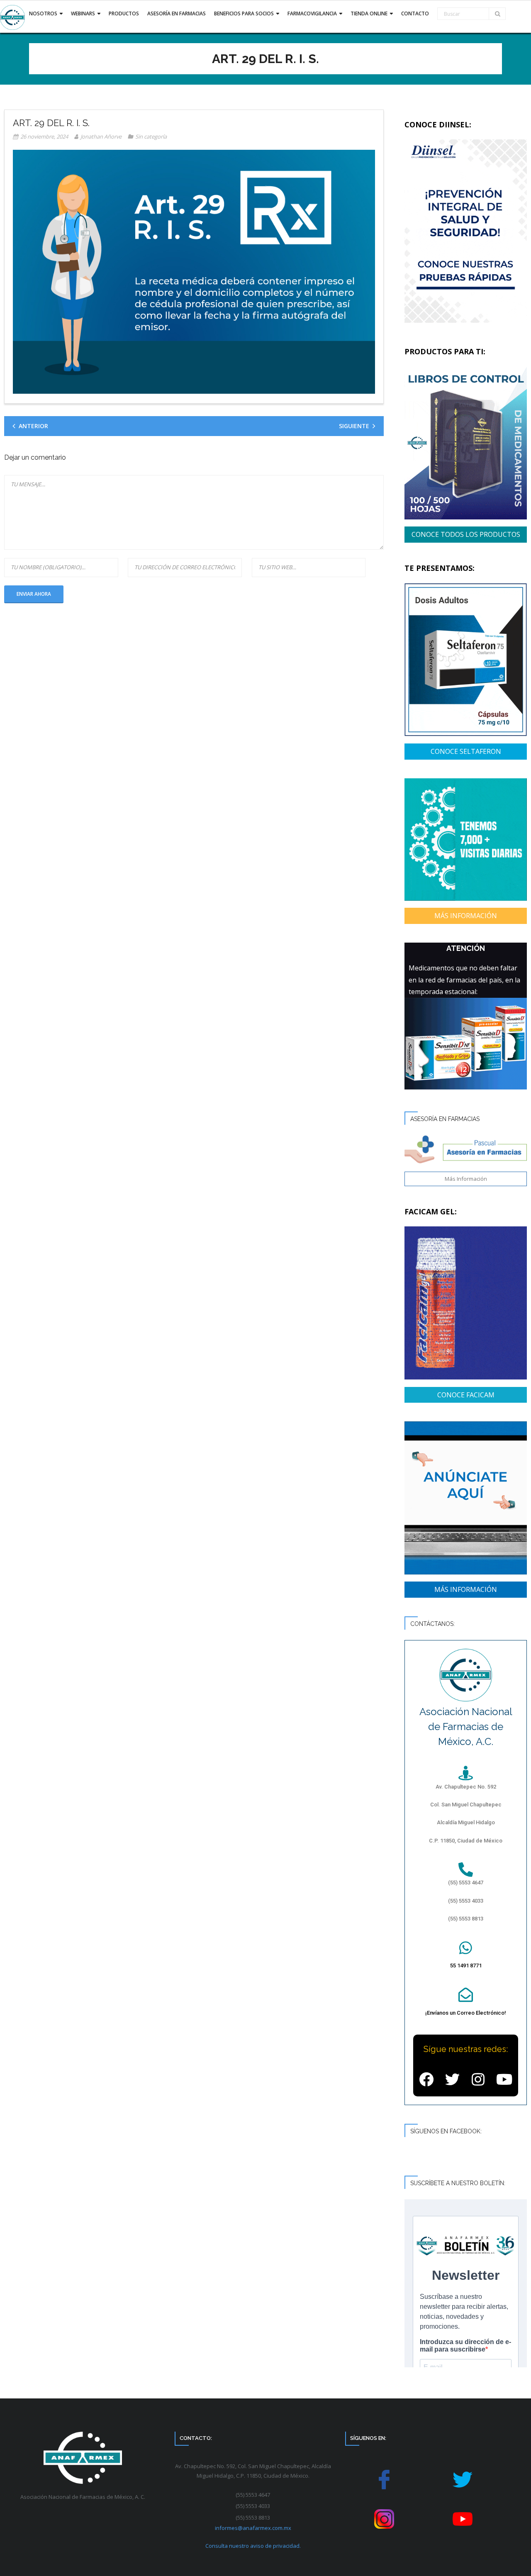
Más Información (466, 1179)
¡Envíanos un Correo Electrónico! (466, 2013)
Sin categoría (151, 136)
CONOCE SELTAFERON (466, 751)
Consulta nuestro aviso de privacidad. (253, 2546)
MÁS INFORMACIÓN (466, 916)
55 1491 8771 (466, 1966)
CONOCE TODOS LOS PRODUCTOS (466, 534)
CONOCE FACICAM (466, 1395)
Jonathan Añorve (101, 136)
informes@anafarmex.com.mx (253, 2528)
